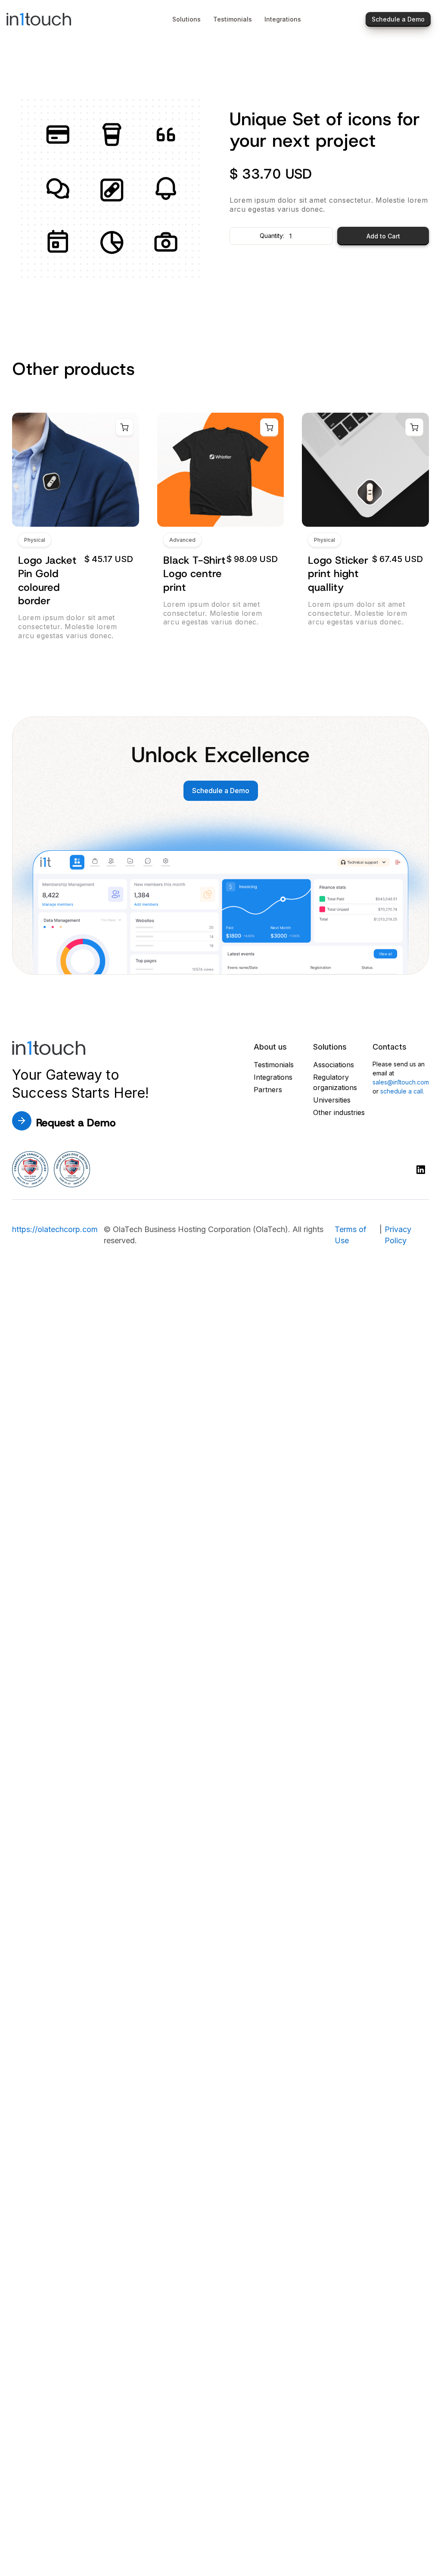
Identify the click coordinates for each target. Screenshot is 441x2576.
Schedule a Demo (221, 791)
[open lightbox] (112, 190)
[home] (59, 19)
